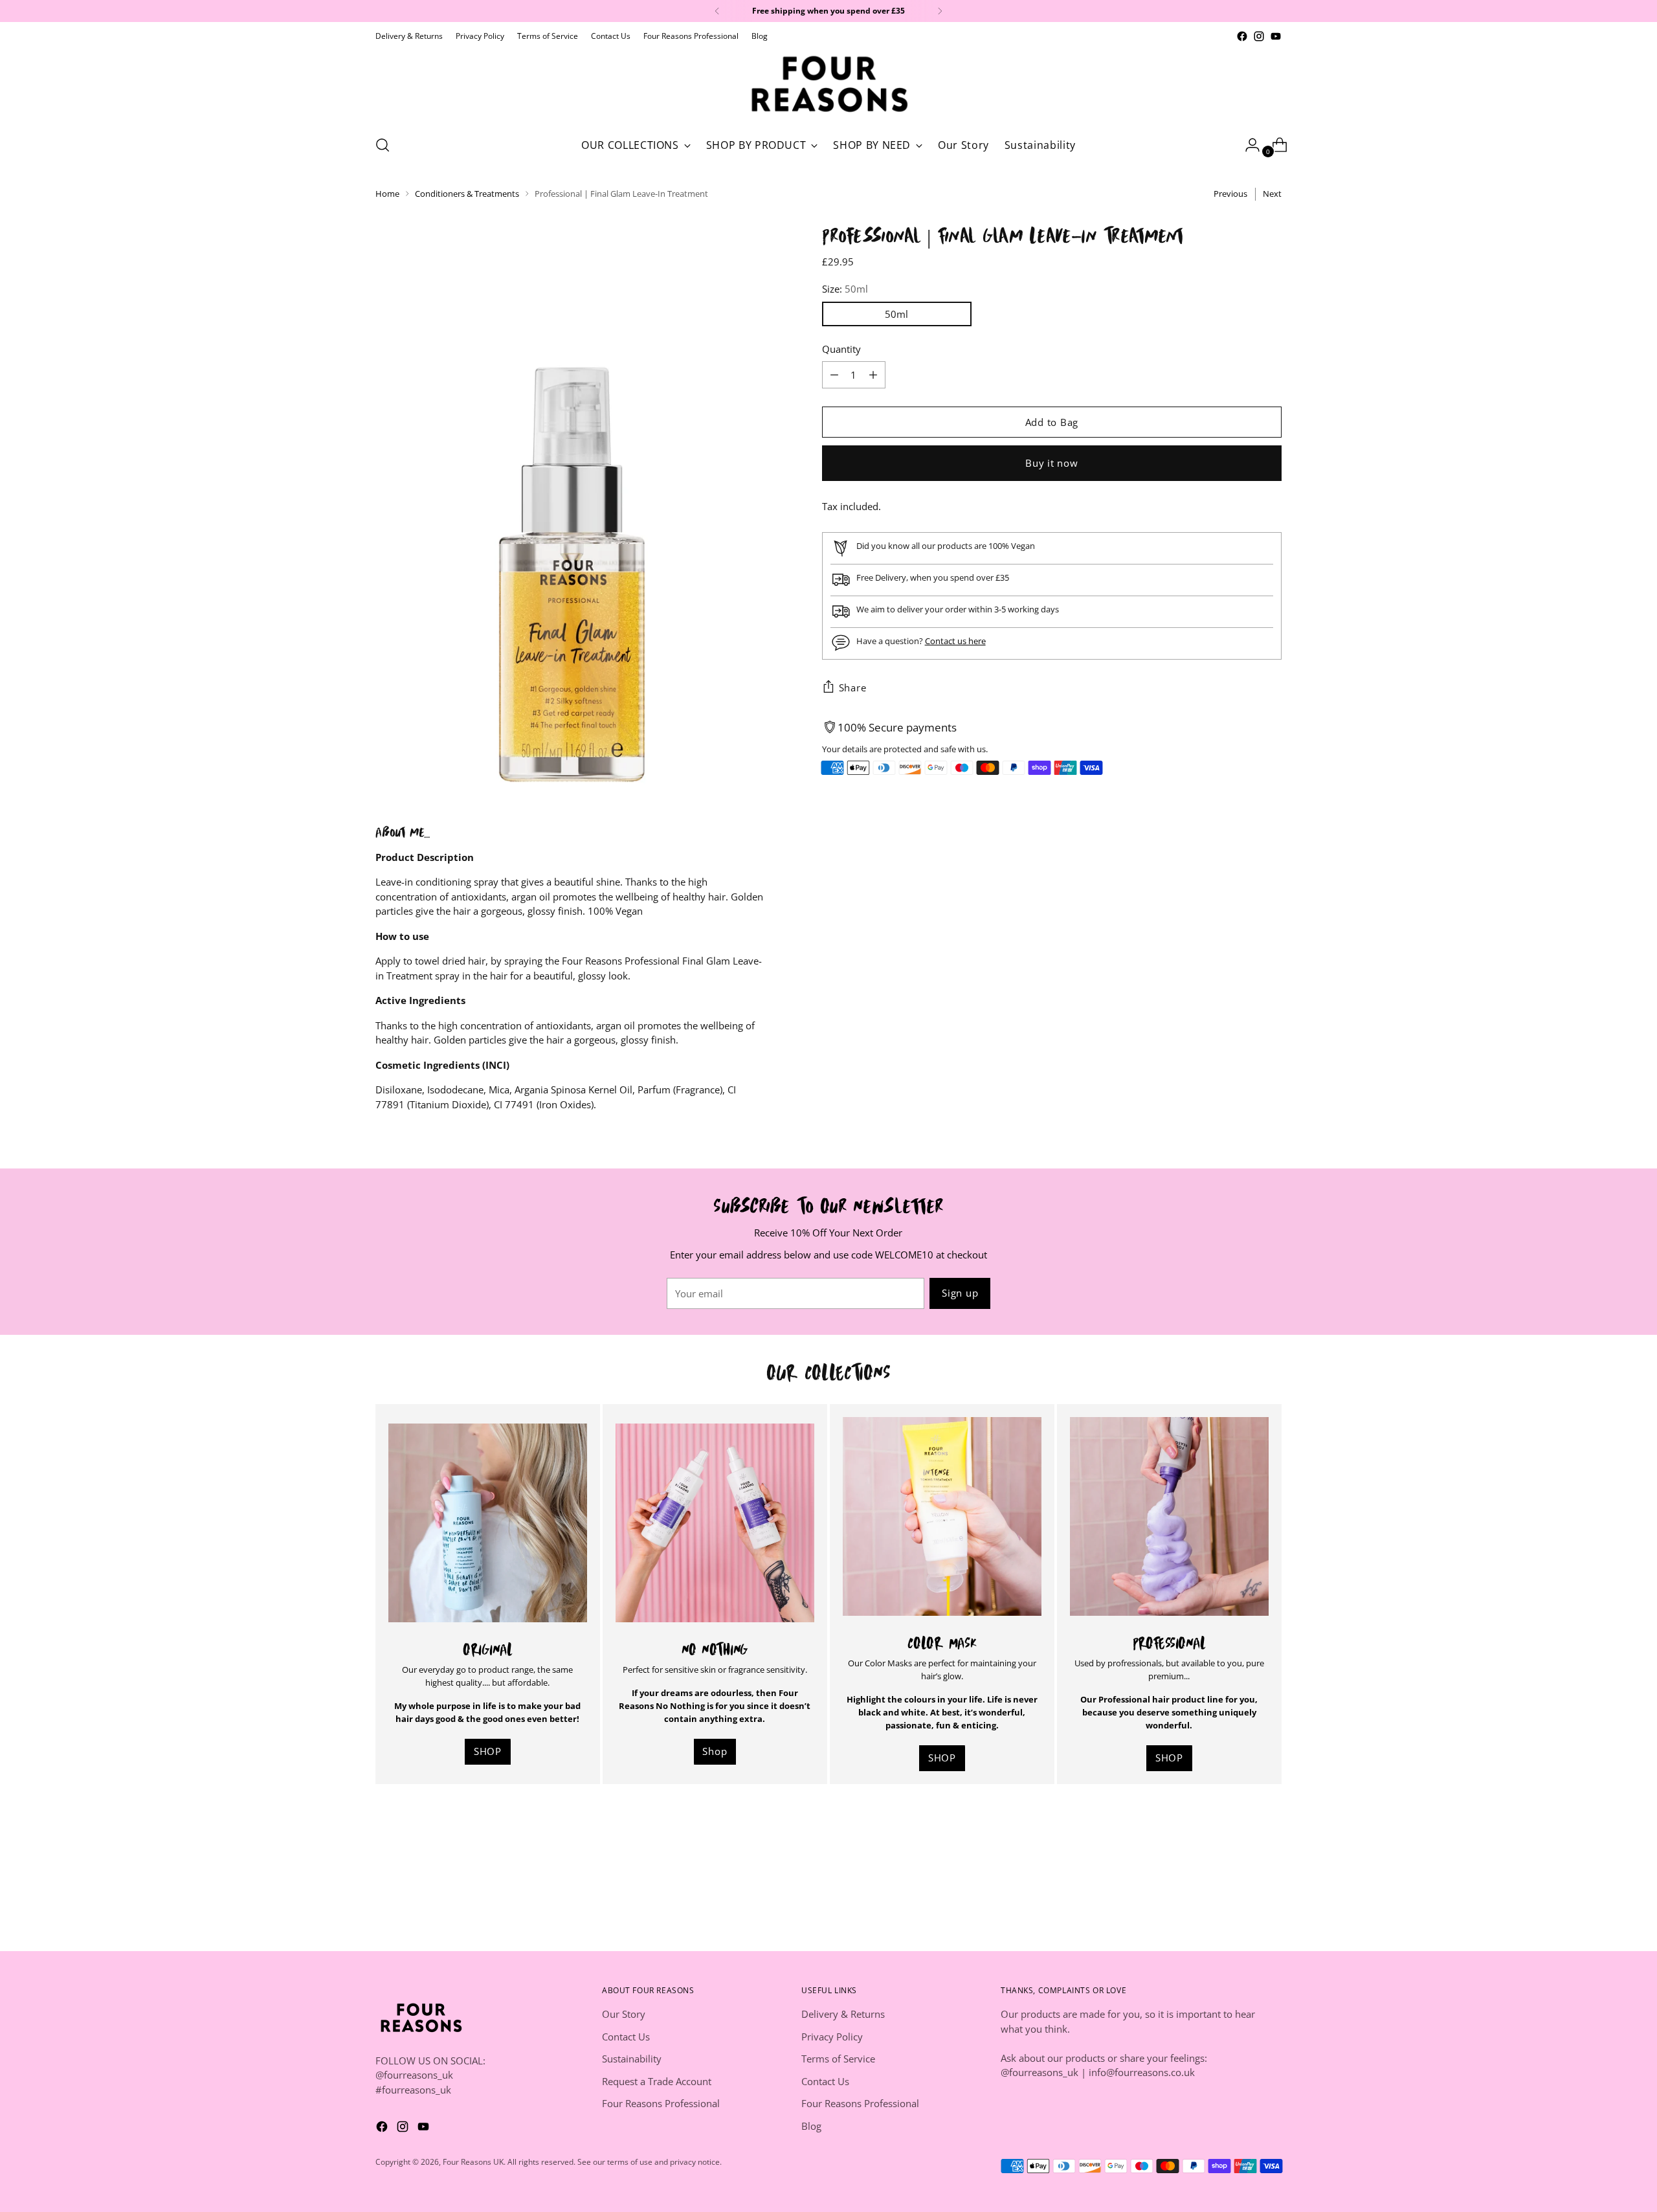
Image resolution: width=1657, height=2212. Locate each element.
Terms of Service (838, 2059)
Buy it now (1052, 462)
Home (387, 194)
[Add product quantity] (834, 375)
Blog (811, 2126)
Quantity (841, 348)
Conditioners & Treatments (467, 194)
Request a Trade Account (657, 2081)
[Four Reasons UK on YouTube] (1276, 36)
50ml (896, 313)
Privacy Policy (832, 2037)
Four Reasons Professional (661, 2103)
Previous (1230, 194)
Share (853, 687)
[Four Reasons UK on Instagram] (1259, 36)
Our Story (624, 2014)
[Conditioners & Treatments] (715, 1523)
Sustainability (632, 2059)
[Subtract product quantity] (873, 375)
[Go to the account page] (1247, 145)
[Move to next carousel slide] (1271, 1855)
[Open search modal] (383, 145)
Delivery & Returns (843, 2014)
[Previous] (717, 11)
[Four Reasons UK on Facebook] (1242, 36)
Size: (845, 289)
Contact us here (955, 640)
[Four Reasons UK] (828, 84)
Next (1272, 194)
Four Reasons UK (473, 2162)
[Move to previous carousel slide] (1241, 1855)
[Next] (940, 11)
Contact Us (626, 2037)
